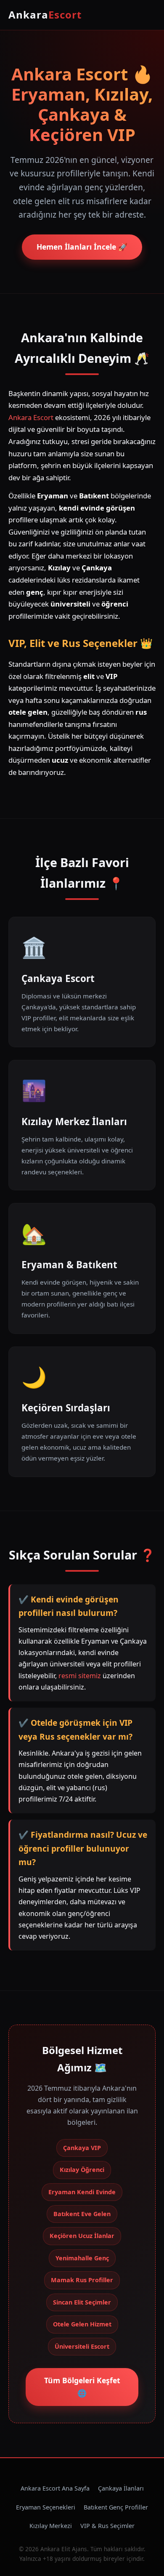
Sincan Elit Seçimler (82, 2302)
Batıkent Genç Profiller (116, 2507)
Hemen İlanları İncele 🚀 (82, 247)
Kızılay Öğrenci (82, 2170)
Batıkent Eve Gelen (82, 2214)
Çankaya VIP (82, 2148)
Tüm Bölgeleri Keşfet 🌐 (82, 2387)
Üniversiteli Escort (82, 2346)
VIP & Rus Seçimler (107, 2526)
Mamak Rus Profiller (82, 2280)
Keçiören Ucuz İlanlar (82, 2236)
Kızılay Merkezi (51, 2526)
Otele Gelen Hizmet (82, 2324)
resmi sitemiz (80, 1676)
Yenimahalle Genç (82, 2258)
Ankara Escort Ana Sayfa (55, 2488)
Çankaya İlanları (121, 2488)
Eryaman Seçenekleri (46, 2507)
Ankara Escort (31, 417)
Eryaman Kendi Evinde (82, 2192)
